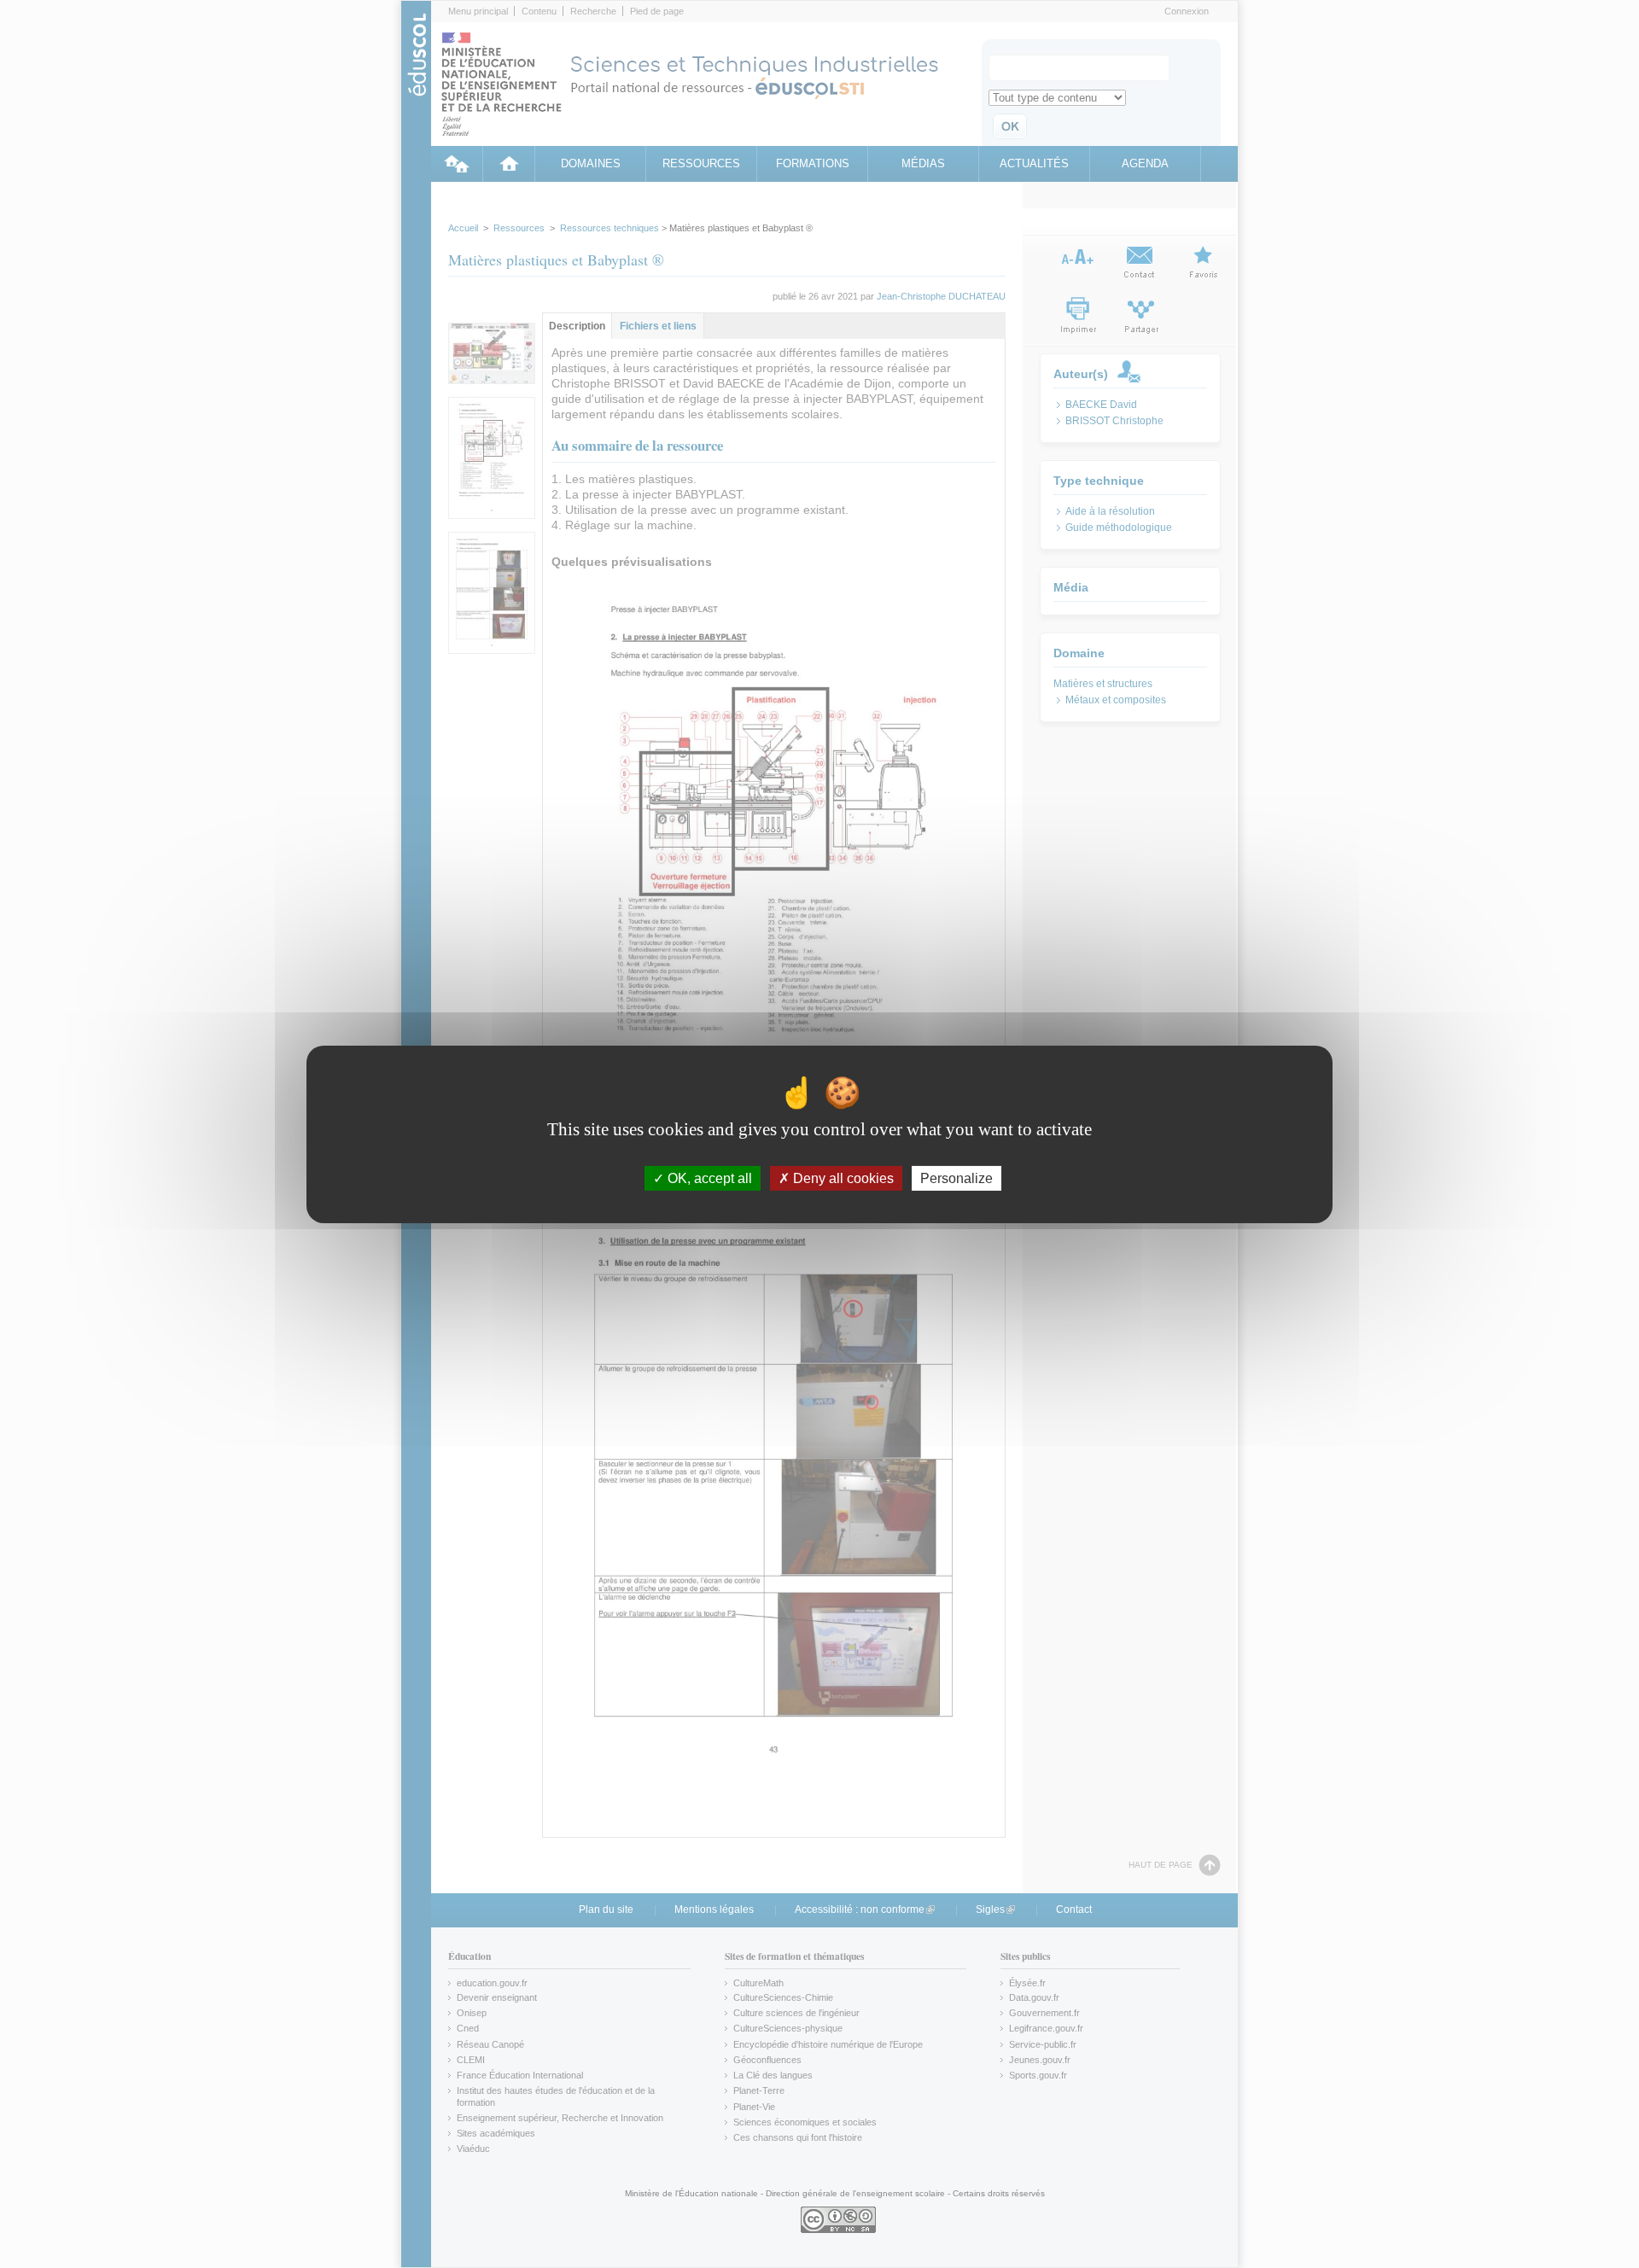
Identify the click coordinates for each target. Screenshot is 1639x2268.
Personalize (957, 1178)
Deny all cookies (842, 1178)
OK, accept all (708, 1178)
